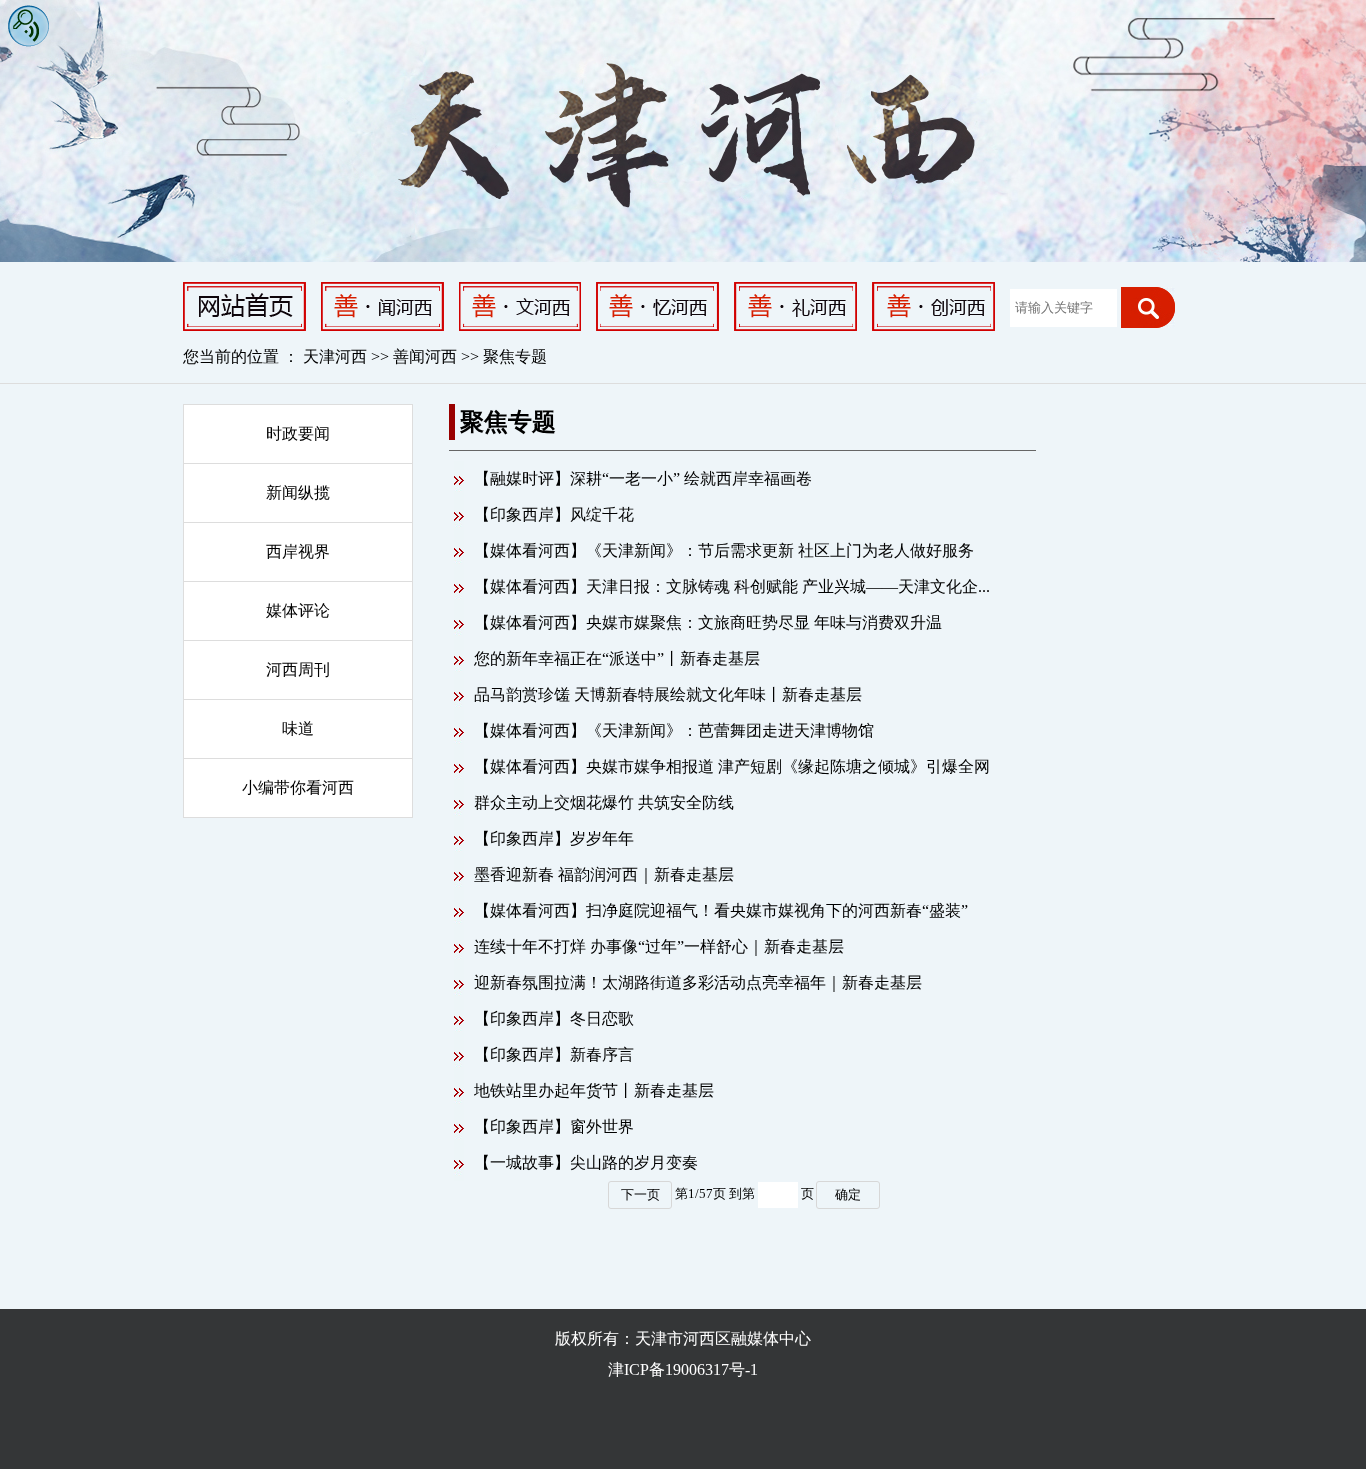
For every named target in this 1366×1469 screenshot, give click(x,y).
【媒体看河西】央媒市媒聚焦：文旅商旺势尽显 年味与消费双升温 (708, 622)
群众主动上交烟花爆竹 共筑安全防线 (604, 802)
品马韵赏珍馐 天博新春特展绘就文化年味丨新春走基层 (668, 694)
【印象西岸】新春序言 (554, 1054)
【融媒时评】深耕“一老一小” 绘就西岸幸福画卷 (643, 478)
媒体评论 (298, 610)
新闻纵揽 (298, 492)
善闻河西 (427, 356)
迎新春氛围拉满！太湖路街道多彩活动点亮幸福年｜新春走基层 (698, 982)
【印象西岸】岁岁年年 (554, 838)
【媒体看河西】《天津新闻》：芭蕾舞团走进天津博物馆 (674, 730)
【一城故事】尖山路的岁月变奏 (586, 1162)
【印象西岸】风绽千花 (554, 514)
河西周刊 (298, 669)
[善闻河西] (382, 304)
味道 (298, 728)
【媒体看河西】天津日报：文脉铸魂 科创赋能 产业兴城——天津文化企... (732, 586)
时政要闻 (298, 433)
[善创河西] (933, 304)
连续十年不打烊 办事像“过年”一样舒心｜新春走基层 (659, 946)
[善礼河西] (795, 304)
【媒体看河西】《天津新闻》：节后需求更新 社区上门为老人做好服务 (724, 550)
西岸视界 (298, 551)
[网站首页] (244, 304)
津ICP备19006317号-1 (683, 1369)
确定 (848, 1194)
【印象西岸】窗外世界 (554, 1126)
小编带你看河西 (298, 787)
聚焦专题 (515, 356)
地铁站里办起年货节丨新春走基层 (594, 1090)
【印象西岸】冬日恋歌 (554, 1018)
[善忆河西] (657, 304)
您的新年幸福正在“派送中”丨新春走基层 (617, 658)
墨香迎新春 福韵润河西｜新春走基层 (604, 874)
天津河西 (335, 356)
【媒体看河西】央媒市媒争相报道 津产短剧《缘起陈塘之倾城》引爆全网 (732, 766)
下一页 (640, 1194)
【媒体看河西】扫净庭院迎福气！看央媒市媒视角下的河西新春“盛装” (721, 910)
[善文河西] (520, 304)
